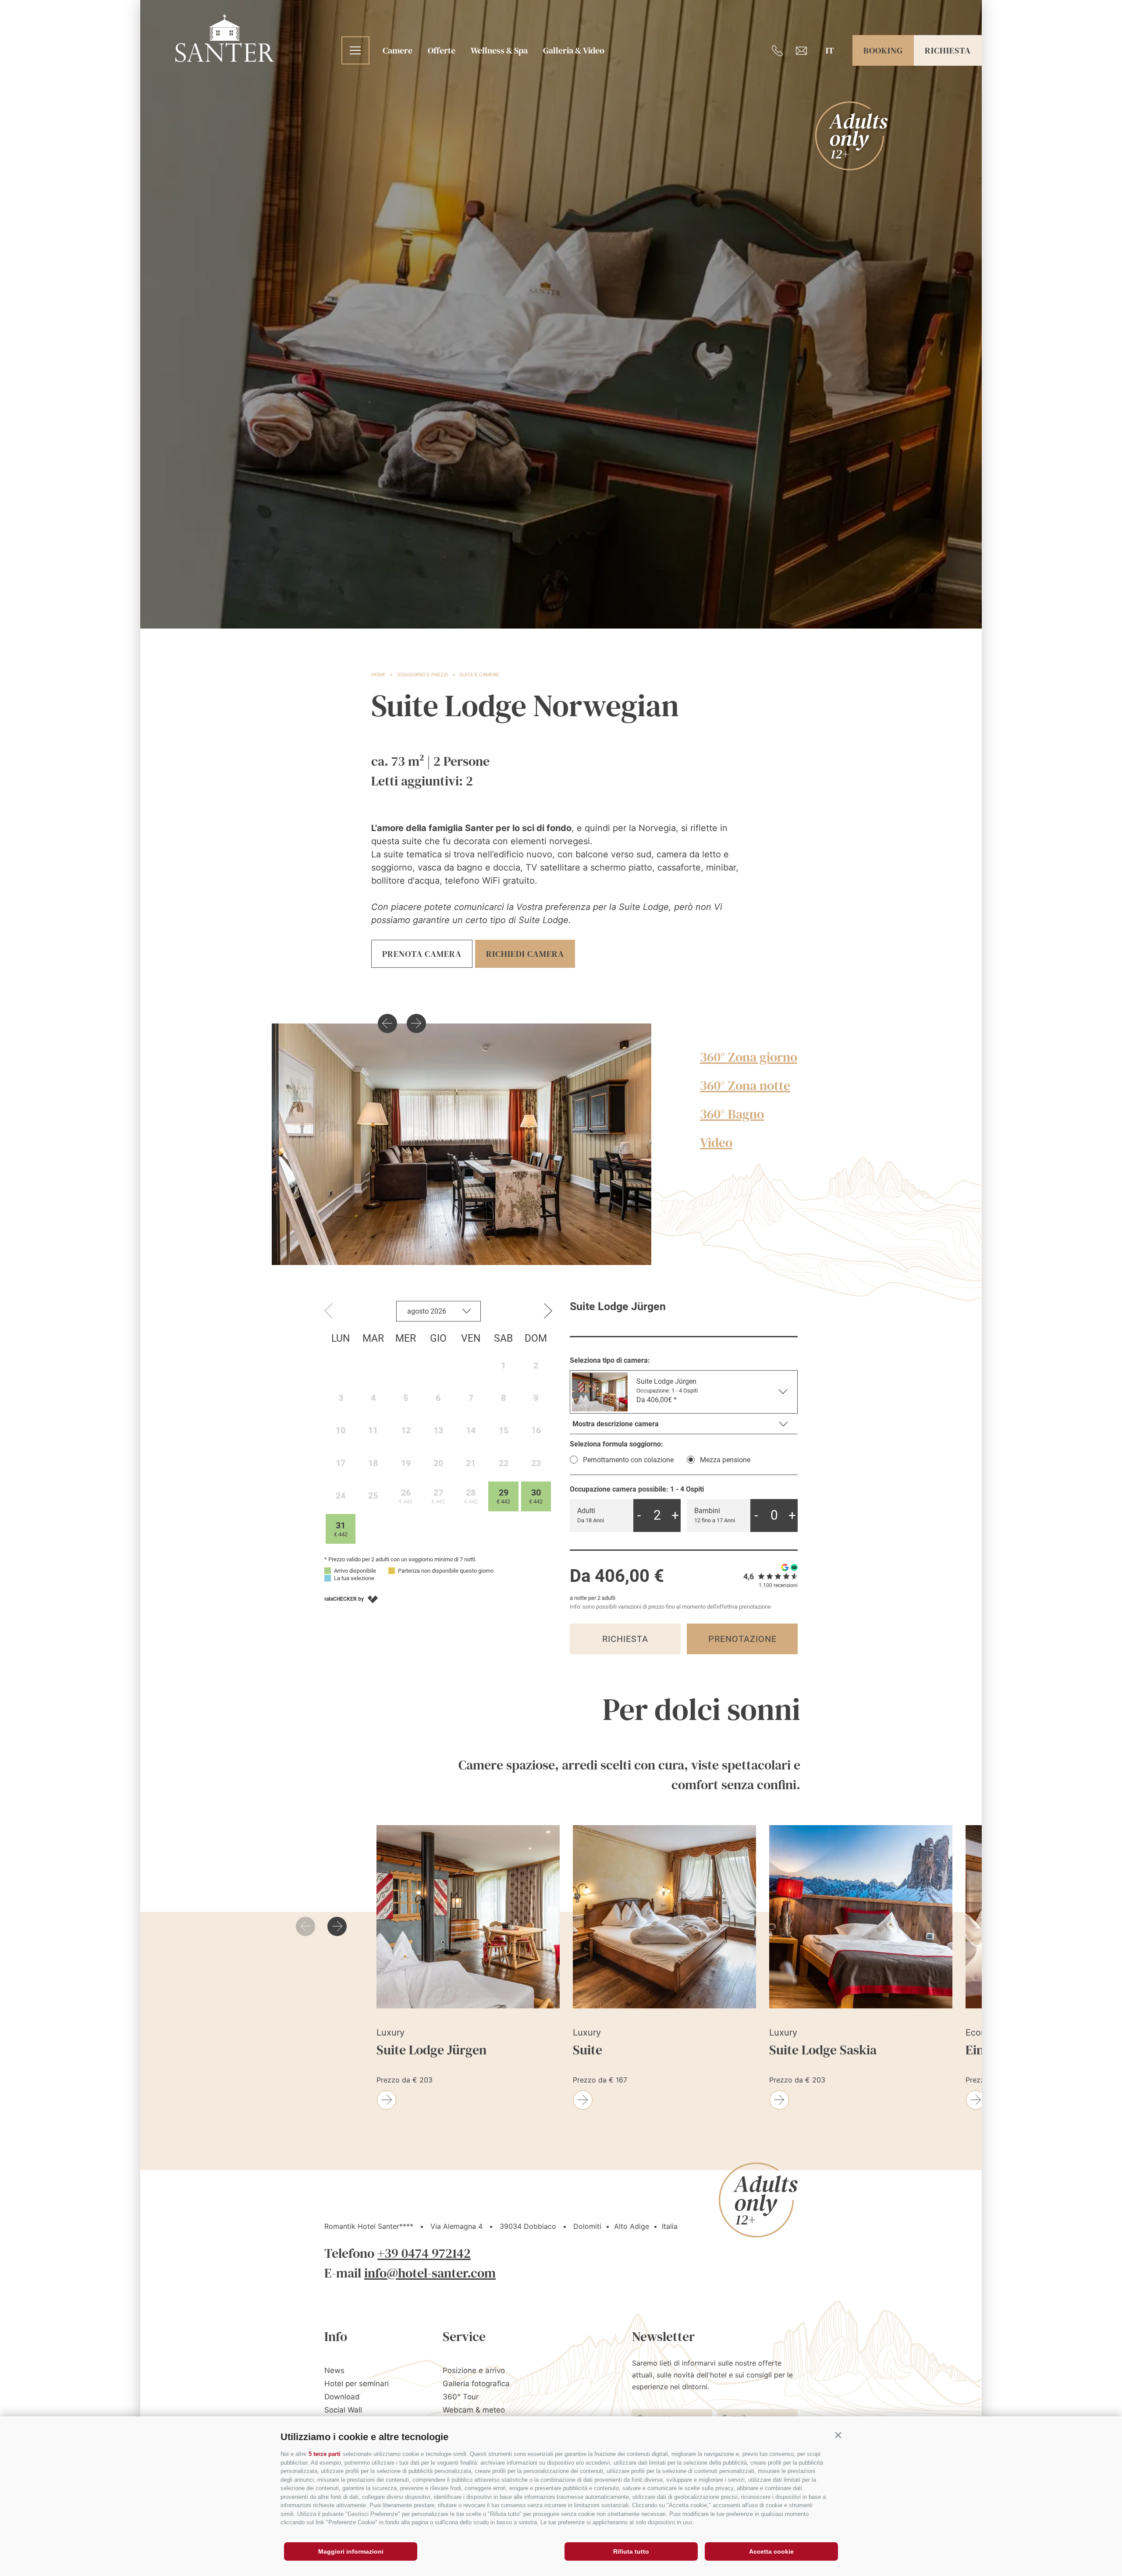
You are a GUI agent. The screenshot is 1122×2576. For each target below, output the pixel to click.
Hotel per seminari (357, 2384)
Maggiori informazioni (351, 2551)
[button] (838, 2435)
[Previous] (387, 1023)
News (334, 2370)
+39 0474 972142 (424, 2253)
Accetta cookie (771, 2551)
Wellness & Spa (499, 50)
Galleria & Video (574, 50)
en (830, 79)
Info (336, 2336)
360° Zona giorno (749, 1057)
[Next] (416, 1023)
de (830, 64)
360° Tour (461, 2397)
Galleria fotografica (476, 2384)
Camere (398, 50)
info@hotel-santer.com (430, 2273)
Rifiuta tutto (631, 2551)
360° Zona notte (745, 1085)
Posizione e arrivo (474, 2370)
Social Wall (343, 2410)
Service (464, 2336)
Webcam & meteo (474, 2410)
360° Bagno (732, 1114)
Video (716, 1142)
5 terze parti (325, 2454)
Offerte (442, 50)
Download (342, 2397)
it (830, 50)
